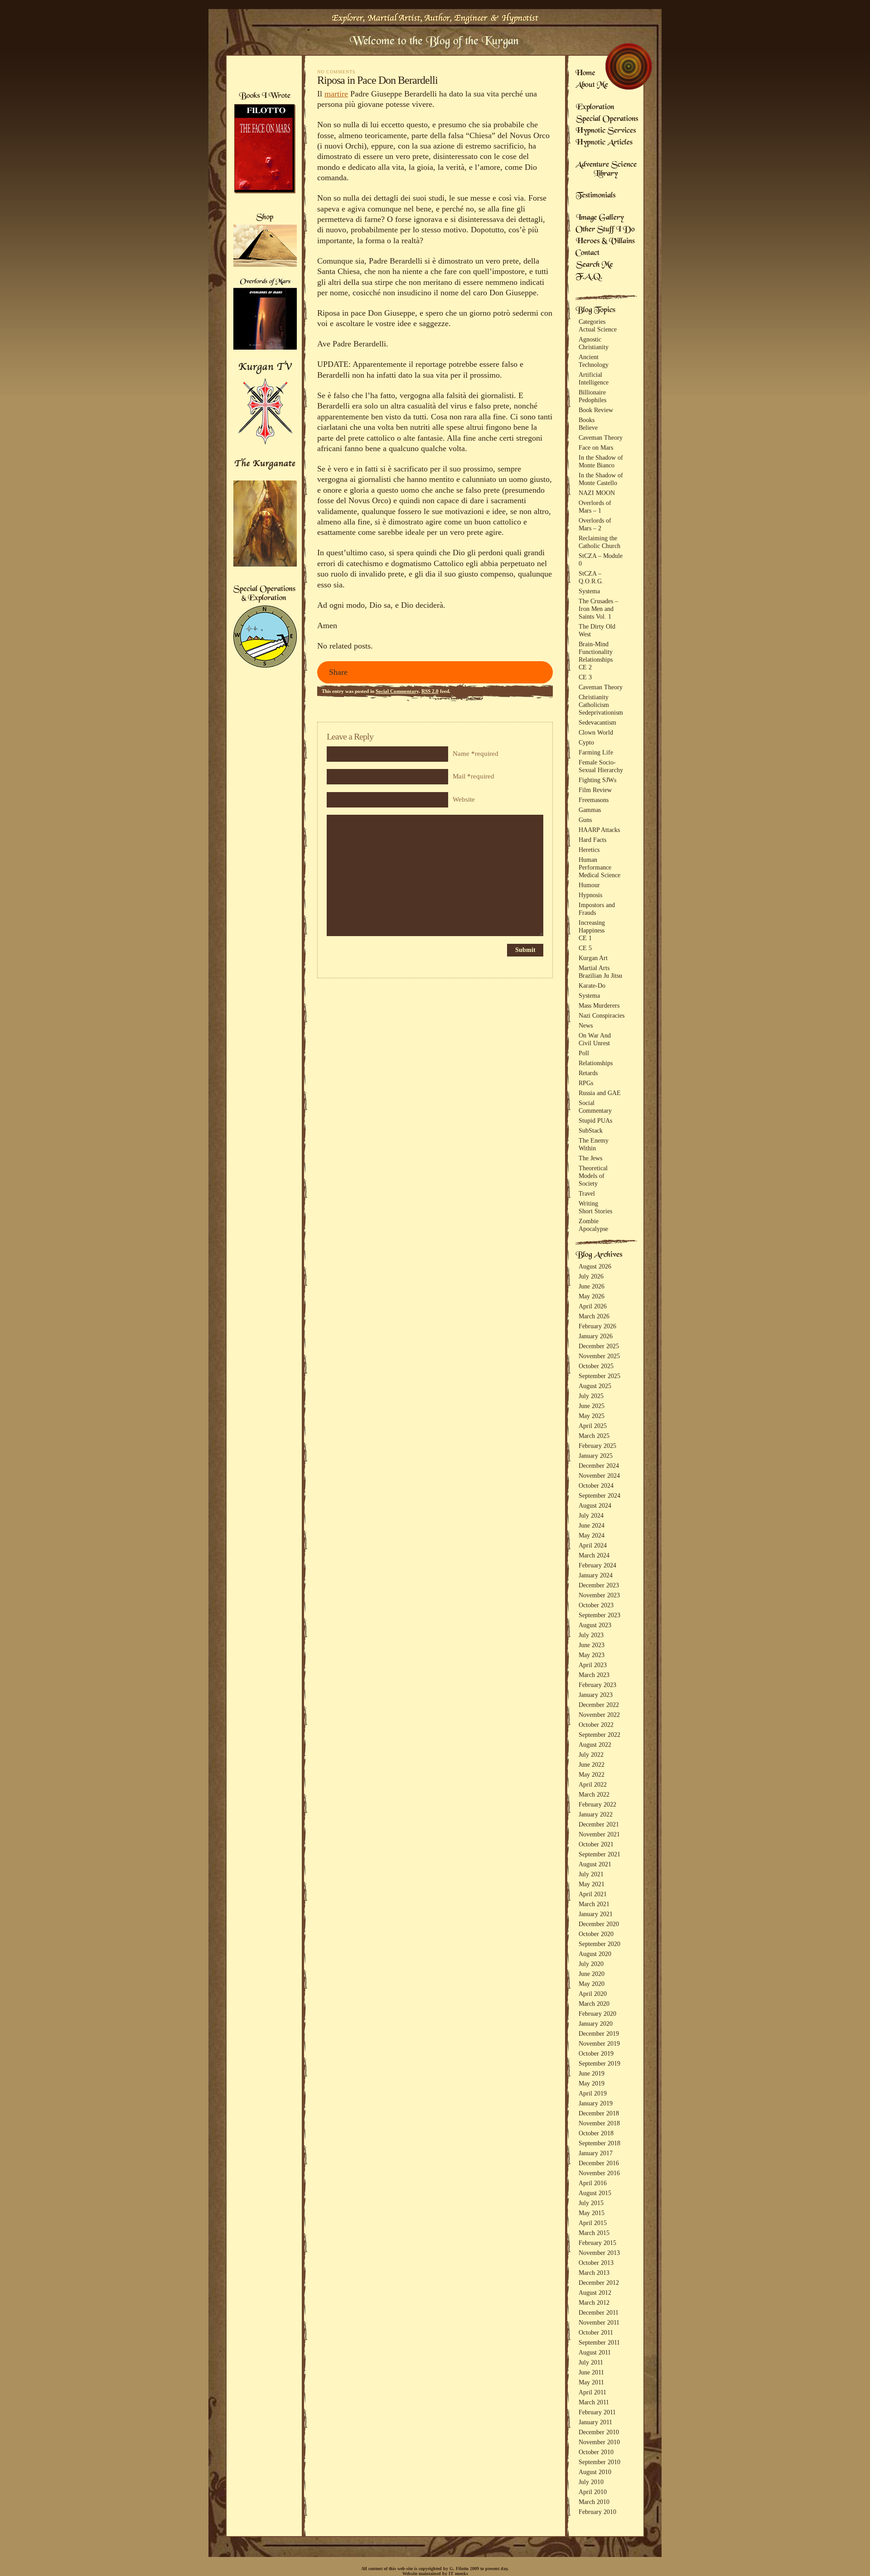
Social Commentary (397, 691)
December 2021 (599, 1824)
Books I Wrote (264, 96)
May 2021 (592, 1884)
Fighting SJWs (597, 780)
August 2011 (595, 2352)
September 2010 (599, 2462)
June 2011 (591, 2372)
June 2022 (592, 1764)
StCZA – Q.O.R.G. (591, 577)
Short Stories (595, 1211)
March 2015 (594, 2233)
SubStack (591, 1130)
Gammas (590, 810)
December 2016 (599, 2163)
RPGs (586, 1083)
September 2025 (599, 1376)
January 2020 (596, 2023)
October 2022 (596, 1725)
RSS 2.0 (430, 691)
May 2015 (592, 2213)
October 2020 (596, 1934)
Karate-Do (592, 985)
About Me (592, 86)
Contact (588, 254)
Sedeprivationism (601, 712)
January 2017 (596, 2153)
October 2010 (596, 2452)
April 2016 (593, 2183)
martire (336, 94)
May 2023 (592, 1655)
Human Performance (595, 863)
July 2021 (591, 1874)
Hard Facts (592, 840)
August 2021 (595, 1864)
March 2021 (594, 1904)
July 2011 (591, 2362)
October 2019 (596, 2053)
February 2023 (597, 1685)
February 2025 (597, 1446)
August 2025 (595, 1386)
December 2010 (599, 2432)
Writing (588, 1203)
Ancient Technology (594, 361)
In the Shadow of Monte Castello (601, 479)
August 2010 (595, 2472)
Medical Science (599, 875)
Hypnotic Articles (604, 143)
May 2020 (592, 1984)
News (586, 1025)
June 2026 (592, 1286)
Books (587, 420)
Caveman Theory (601, 437)
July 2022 (591, 1754)
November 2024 (599, 1475)
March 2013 (594, 2273)
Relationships (596, 659)
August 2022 (595, 1745)
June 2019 (592, 2073)
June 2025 (592, 1406)
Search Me (594, 265)
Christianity (594, 697)
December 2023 (599, 1585)
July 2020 (591, 1964)
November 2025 (599, 1356)
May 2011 (591, 2382)
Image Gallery (600, 218)
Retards (588, 1073)
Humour (589, 885)
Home (585, 74)
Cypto (586, 742)
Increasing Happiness (592, 926)
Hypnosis (590, 895)
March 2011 (594, 2402)
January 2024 (596, 1575)
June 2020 (592, 1974)
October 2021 (596, 1844)
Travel (587, 1193)
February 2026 (597, 1326)
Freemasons (594, 800)
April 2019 (593, 2093)
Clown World (596, 732)
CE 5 (585, 948)
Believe (588, 428)
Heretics (589, 850)
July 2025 (591, 1396)
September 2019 (599, 2063)
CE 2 (585, 667)
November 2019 (599, 2043)
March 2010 (594, 2502)
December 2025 (599, 1346)
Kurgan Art (593, 958)
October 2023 (596, 1605)
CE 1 (585, 938)
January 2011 (595, 2422)
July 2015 (591, 2203)
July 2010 (591, 2482)
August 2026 (595, 1266)
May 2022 (592, 1774)
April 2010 (593, 2492)
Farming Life (596, 752)
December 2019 (599, 2033)
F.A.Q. (589, 277)
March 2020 (594, 2004)
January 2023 (596, 1695)
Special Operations (607, 120)
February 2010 (597, 2512)
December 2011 (599, 2312)
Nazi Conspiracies (602, 1015)
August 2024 (595, 1505)
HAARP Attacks (599, 830)
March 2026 (594, 1316)
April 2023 (593, 1665)
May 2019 (592, 2083)
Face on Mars (596, 447)
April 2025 (593, 1426)
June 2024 (592, 1525)
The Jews (590, 1158)
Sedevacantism (597, 722)
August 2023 (595, 1625)
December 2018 (599, 2113)
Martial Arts (594, 968)
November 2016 (599, 2173)
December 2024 (599, 1466)
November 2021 (599, 1834)
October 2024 (596, 1485)
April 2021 (593, 1894)
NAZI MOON (597, 493)
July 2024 (591, 1515)
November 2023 (599, 1595)
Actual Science (598, 329)
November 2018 (599, 2123)
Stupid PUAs (595, 1120)
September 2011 (599, 2342)
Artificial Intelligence (594, 378)
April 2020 (593, 1994)
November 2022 (599, 1715)
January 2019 (596, 2103)
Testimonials (596, 196)
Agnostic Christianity (594, 343)
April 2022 (593, 1784)
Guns (585, 820)
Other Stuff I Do (605, 230)
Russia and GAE (600, 1093)
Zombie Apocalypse (593, 1225)
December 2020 (599, 1924)
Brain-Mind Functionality (596, 648)
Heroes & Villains (605, 242)
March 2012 (594, 2302)
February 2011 (597, 2412)
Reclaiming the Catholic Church (599, 542)
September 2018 (599, 2143)
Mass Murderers (599, 1005)
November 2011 (599, 2322)
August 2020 (595, 1954)
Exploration (595, 108)
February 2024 (597, 1565)
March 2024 (594, 1555)
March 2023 (594, 1675)
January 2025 (596, 1456)
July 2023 (591, 1635)
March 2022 (594, 1794)
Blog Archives (599, 1255)
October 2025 (596, 1366)
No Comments (336, 72)
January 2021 (596, 1914)
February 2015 (597, 2243)
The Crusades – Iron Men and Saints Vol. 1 (598, 609)
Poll (584, 1053)
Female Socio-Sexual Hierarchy (601, 766)
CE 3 (585, 677)
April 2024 (593, 1545)
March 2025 (594, 1436)
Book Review (596, 410)
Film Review (595, 790)
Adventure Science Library (606, 170)
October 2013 (596, 2263)
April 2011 (592, 2392)
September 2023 (599, 1615)
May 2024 (592, 1535)
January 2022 (596, 1814)
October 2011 (596, 2332)
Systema (589, 591)
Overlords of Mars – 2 (595, 524)
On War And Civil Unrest (595, 1039)
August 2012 (595, 2292)
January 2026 (596, 1336)
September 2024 (599, 1495)
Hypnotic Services (606, 131)
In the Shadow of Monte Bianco (601, 461)
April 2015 (593, 2223)
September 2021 (599, 1854)
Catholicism (594, 705)
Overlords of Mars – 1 (595, 507)
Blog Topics (595, 311)
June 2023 (592, 1645)
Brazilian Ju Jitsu (600, 976)
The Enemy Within (594, 1144)
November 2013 (599, 2253)
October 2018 (596, 2133)
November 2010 (599, 2442)
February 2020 (597, 2014)
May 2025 (592, 1416)
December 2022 (599, 1705)
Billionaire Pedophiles (592, 396)
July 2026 (591, 1276)
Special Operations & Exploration (264, 594)
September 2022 (599, 1735)
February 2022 (597, 1804)
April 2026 (593, 1306)
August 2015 (595, 2193)
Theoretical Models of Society (593, 1176)
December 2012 (599, 2283)
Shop (265, 218)
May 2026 (592, 1296)
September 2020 (599, 1944)
